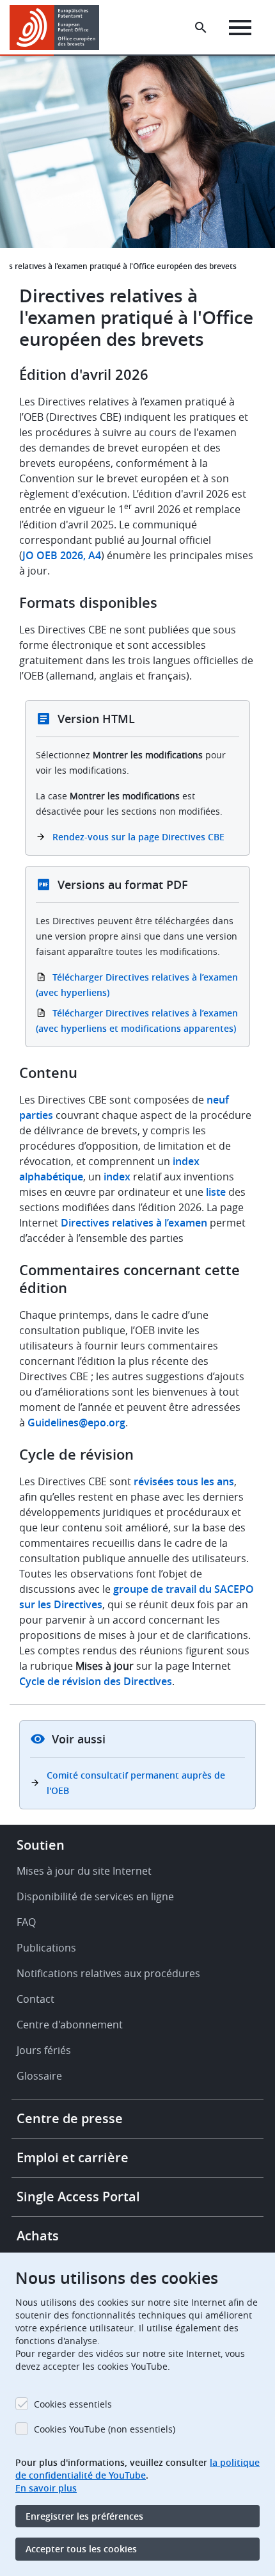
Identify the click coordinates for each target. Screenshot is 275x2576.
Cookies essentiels (73, 2404)
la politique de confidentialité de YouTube (137, 2469)
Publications (46, 1948)
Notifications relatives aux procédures (108, 1973)
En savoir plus (46, 2488)
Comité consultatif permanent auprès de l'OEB (136, 1783)
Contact (35, 1999)
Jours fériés (44, 2050)
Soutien (41, 1845)
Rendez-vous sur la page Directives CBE (138, 837)
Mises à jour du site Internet (84, 1871)
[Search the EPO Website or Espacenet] (201, 28)
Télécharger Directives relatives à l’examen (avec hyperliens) (137, 985)
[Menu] (240, 28)
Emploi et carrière (73, 2157)
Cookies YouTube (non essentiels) (105, 2429)
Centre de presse (70, 2118)
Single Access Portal (78, 2197)
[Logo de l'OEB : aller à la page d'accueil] (59, 28)
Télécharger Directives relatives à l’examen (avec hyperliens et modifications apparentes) (137, 1021)
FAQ (26, 1922)
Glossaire (39, 2076)
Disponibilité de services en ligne (95, 1896)
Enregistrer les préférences (84, 2516)
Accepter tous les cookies (81, 2549)
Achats (38, 2236)
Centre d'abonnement (70, 2025)
